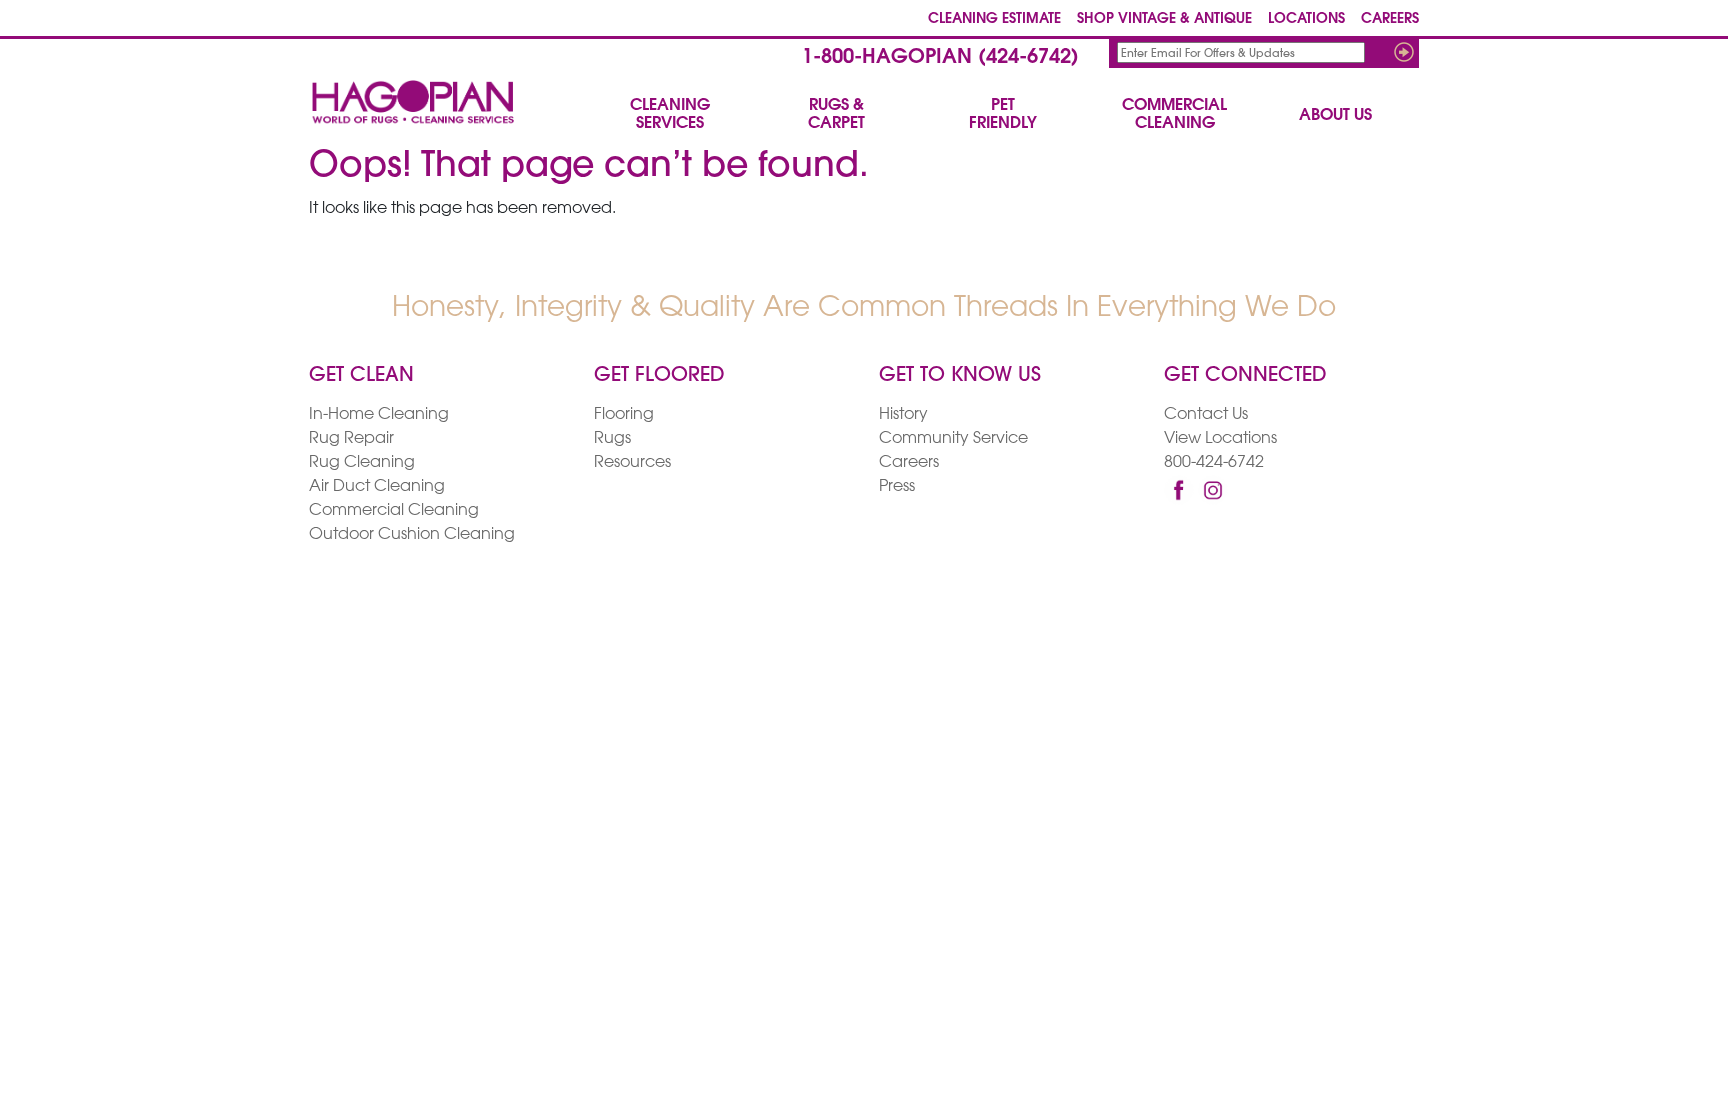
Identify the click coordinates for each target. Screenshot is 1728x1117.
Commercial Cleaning (394, 511)
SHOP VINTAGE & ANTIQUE (1164, 20)
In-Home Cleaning (379, 415)
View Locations (1220, 439)
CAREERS (1390, 20)
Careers (909, 463)
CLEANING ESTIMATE (994, 20)
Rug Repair (351, 439)
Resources (632, 463)
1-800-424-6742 (940, 58)
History (903, 415)
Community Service (953, 439)
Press (897, 487)
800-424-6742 (1214, 463)
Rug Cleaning (362, 463)
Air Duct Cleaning (377, 487)
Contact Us (1206, 415)
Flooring (624, 415)
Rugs (612, 439)
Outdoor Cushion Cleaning (412, 535)
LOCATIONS (1306, 20)
